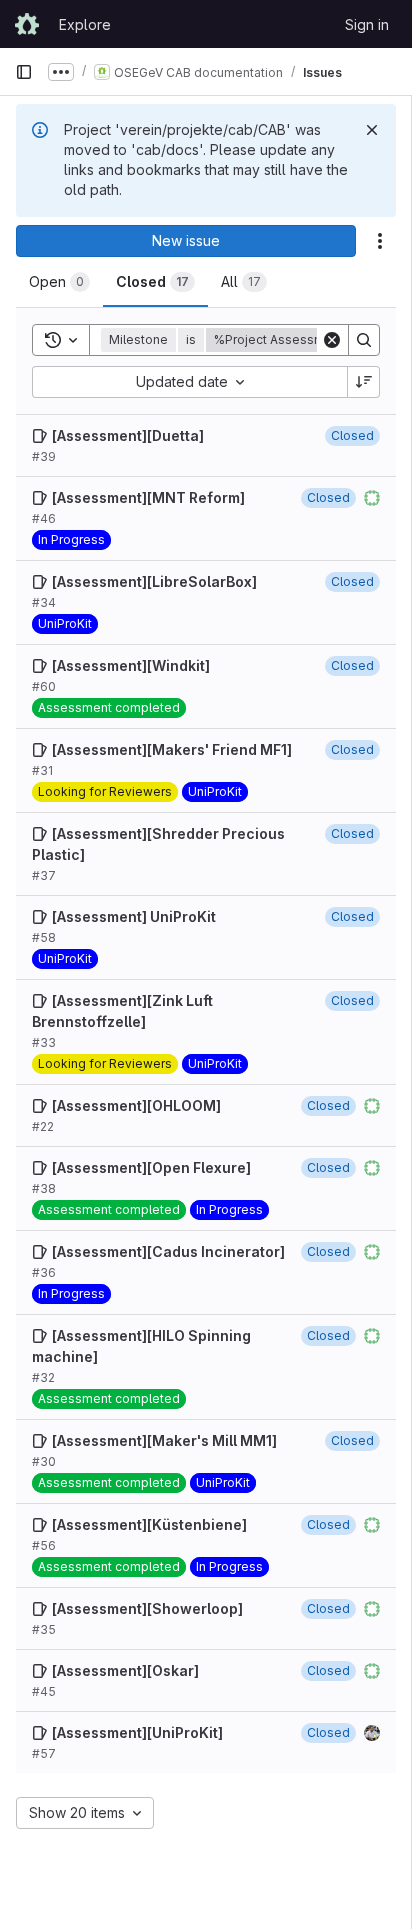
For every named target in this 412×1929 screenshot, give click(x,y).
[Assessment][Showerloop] (147, 1608)
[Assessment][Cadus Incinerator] (168, 1251)
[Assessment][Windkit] (131, 665)
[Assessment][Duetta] (128, 435)
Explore (85, 24)
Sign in (367, 24)
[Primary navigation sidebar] (24, 72)
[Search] (364, 340)
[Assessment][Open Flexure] (151, 1167)
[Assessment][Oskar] (125, 1670)
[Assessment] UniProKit (134, 916)
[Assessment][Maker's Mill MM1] (164, 1440)
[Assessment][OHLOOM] (136, 1105)
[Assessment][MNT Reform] (148, 497)
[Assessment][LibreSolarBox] (154, 581)
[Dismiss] (372, 130)
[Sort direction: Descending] (364, 382)
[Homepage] (27, 24)
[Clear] (332, 340)
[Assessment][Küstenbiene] (149, 1524)
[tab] (59, 282)
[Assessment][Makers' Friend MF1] (172, 749)
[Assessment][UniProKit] (137, 1732)
